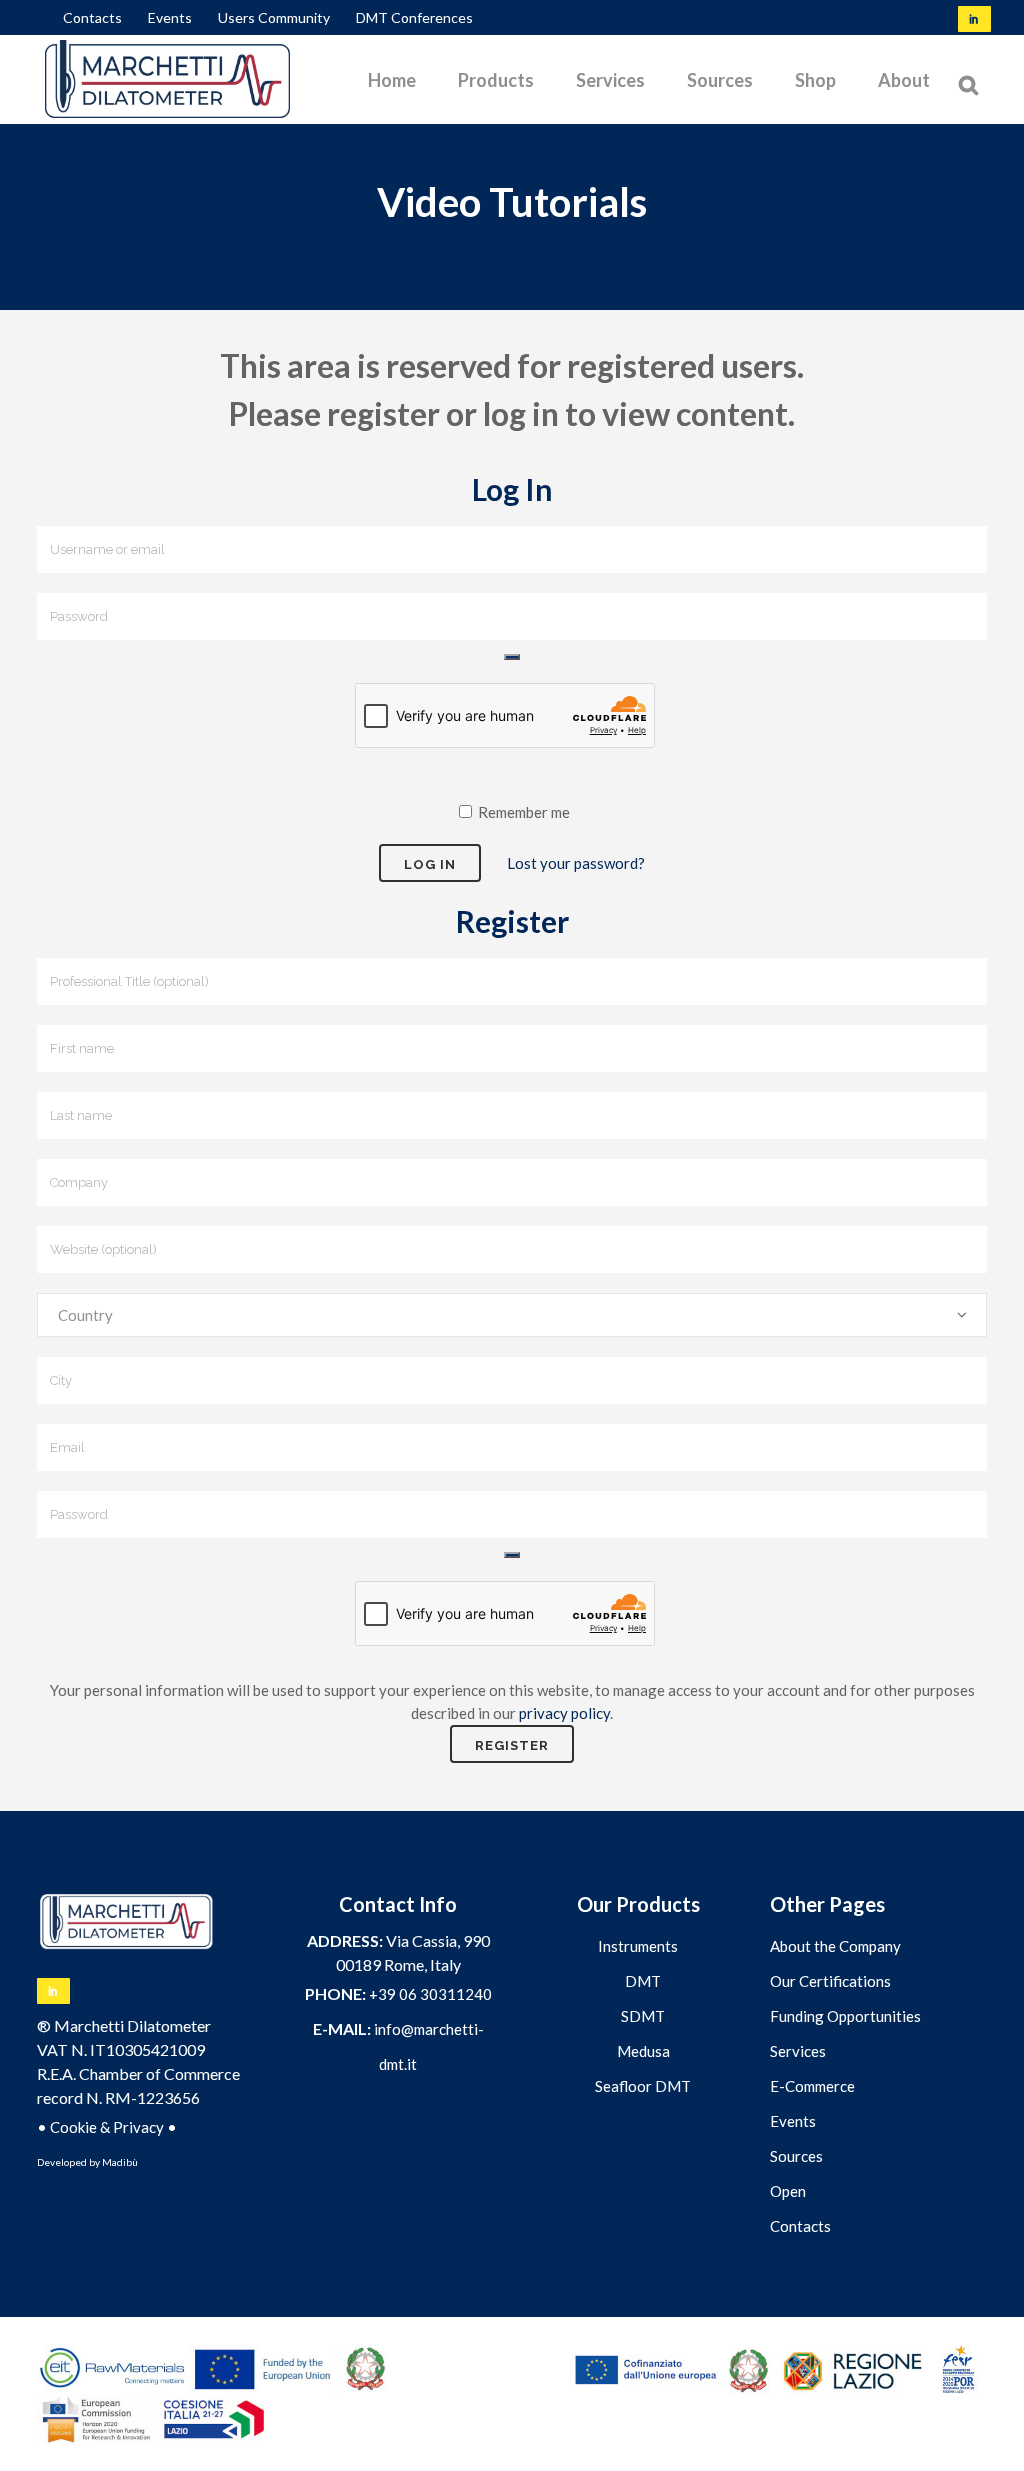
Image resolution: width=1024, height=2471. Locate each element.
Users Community (274, 17)
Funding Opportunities (845, 2016)
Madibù (120, 2162)
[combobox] (512, 1315)
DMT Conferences (414, 17)
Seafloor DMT (643, 2086)
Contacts (92, 17)
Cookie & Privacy (107, 2127)
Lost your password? (576, 863)
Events (170, 17)
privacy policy (564, 1713)
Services (798, 2051)
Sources (796, 2156)
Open (788, 2191)
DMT (643, 1981)
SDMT (643, 2016)
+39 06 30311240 (430, 1994)
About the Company (835, 1946)
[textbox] (512, 1315)
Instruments (638, 1946)
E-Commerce (812, 2086)
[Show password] (512, 657)
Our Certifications (830, 1981)
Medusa (643, 2051)
